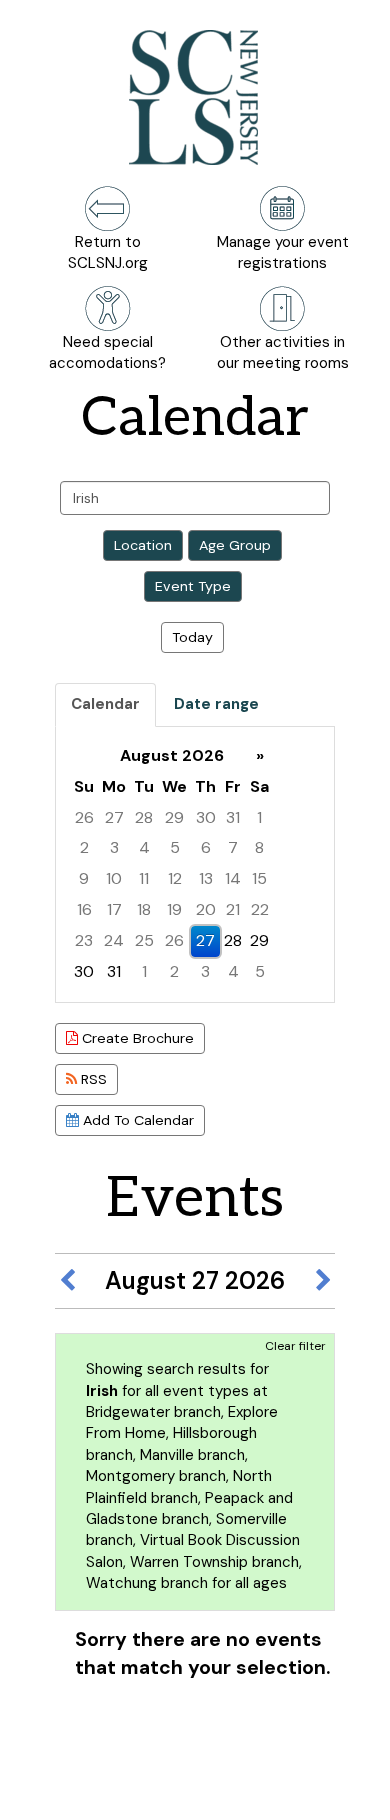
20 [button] (206, 909)
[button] (67, 1281)
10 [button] (114, 878)
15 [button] (259, 878)
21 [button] (233, 909)
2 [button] (84, 847)
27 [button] (114, 817)
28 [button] (144, 817)
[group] (195, 864)
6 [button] (206, 847)
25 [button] (144, 940)
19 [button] (174, 909)
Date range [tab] (216, 704)
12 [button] (175, 878)
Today (192, 637)
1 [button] (259, 817)
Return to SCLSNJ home (88, 1789)
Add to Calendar (136, 1120)
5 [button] (175, 847)
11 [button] (144, 878)
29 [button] (174, 817)
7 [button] (233, 847)
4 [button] (144, 847)
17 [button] (114, 909)
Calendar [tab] (105, 704)
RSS (92, 1079)
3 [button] (114, 847)
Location (143, 545)
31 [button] (233, 817)
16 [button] (84, 909)
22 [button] (260, 909)
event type (193, 586)
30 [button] (206, 817)
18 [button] (144, 909)
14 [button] (233, 878)
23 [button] (84, 940)
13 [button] (206, 878)
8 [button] (259, 847)
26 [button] (84, 817)
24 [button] (114, 940)
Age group (235, 545)
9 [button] (84, 878)
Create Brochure (136, 1038)
